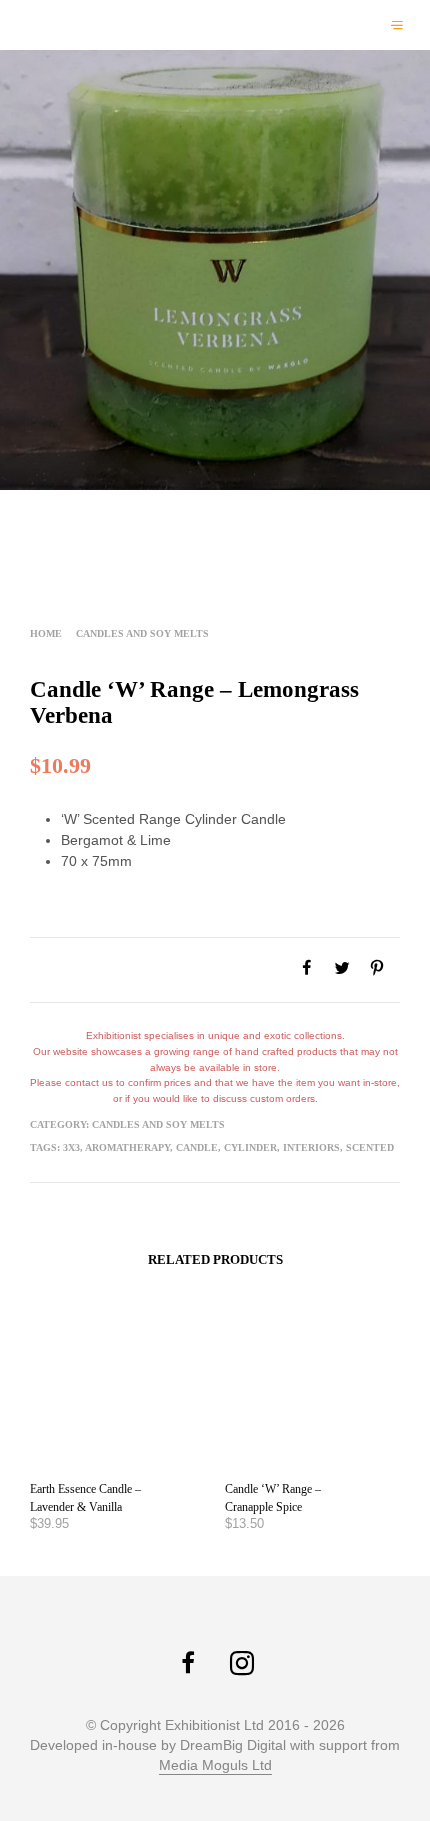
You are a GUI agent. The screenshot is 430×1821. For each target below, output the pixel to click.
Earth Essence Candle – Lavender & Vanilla (85, 1498)
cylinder (250, 1147)
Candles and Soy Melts (142, 633)
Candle (197, 1147)
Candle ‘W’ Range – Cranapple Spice (273, 1498)
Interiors (311, 1147)
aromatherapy (127, 1147)
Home (46, 633)
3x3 (71, 1147)
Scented (370, 1147)
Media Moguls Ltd (215, 1765)
